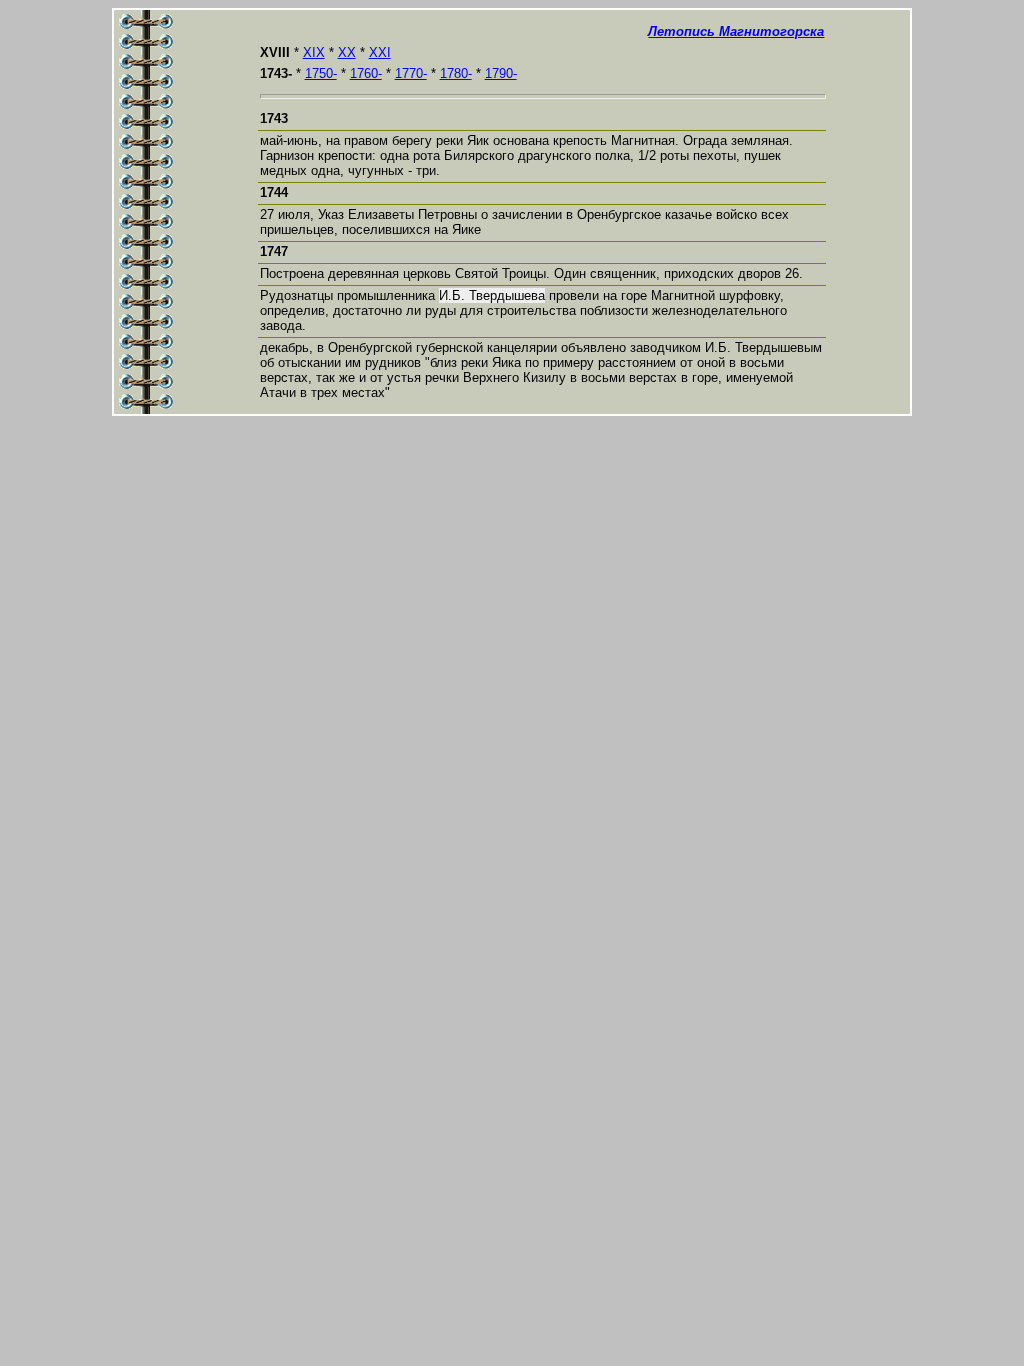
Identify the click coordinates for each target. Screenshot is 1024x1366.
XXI (380, 52)
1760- (366, 73)
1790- (501, 73)
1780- (456, 73)
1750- (321, 73)
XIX (314, 52)
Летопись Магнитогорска (736, 31)
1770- (411, 73)
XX (347, 52)
